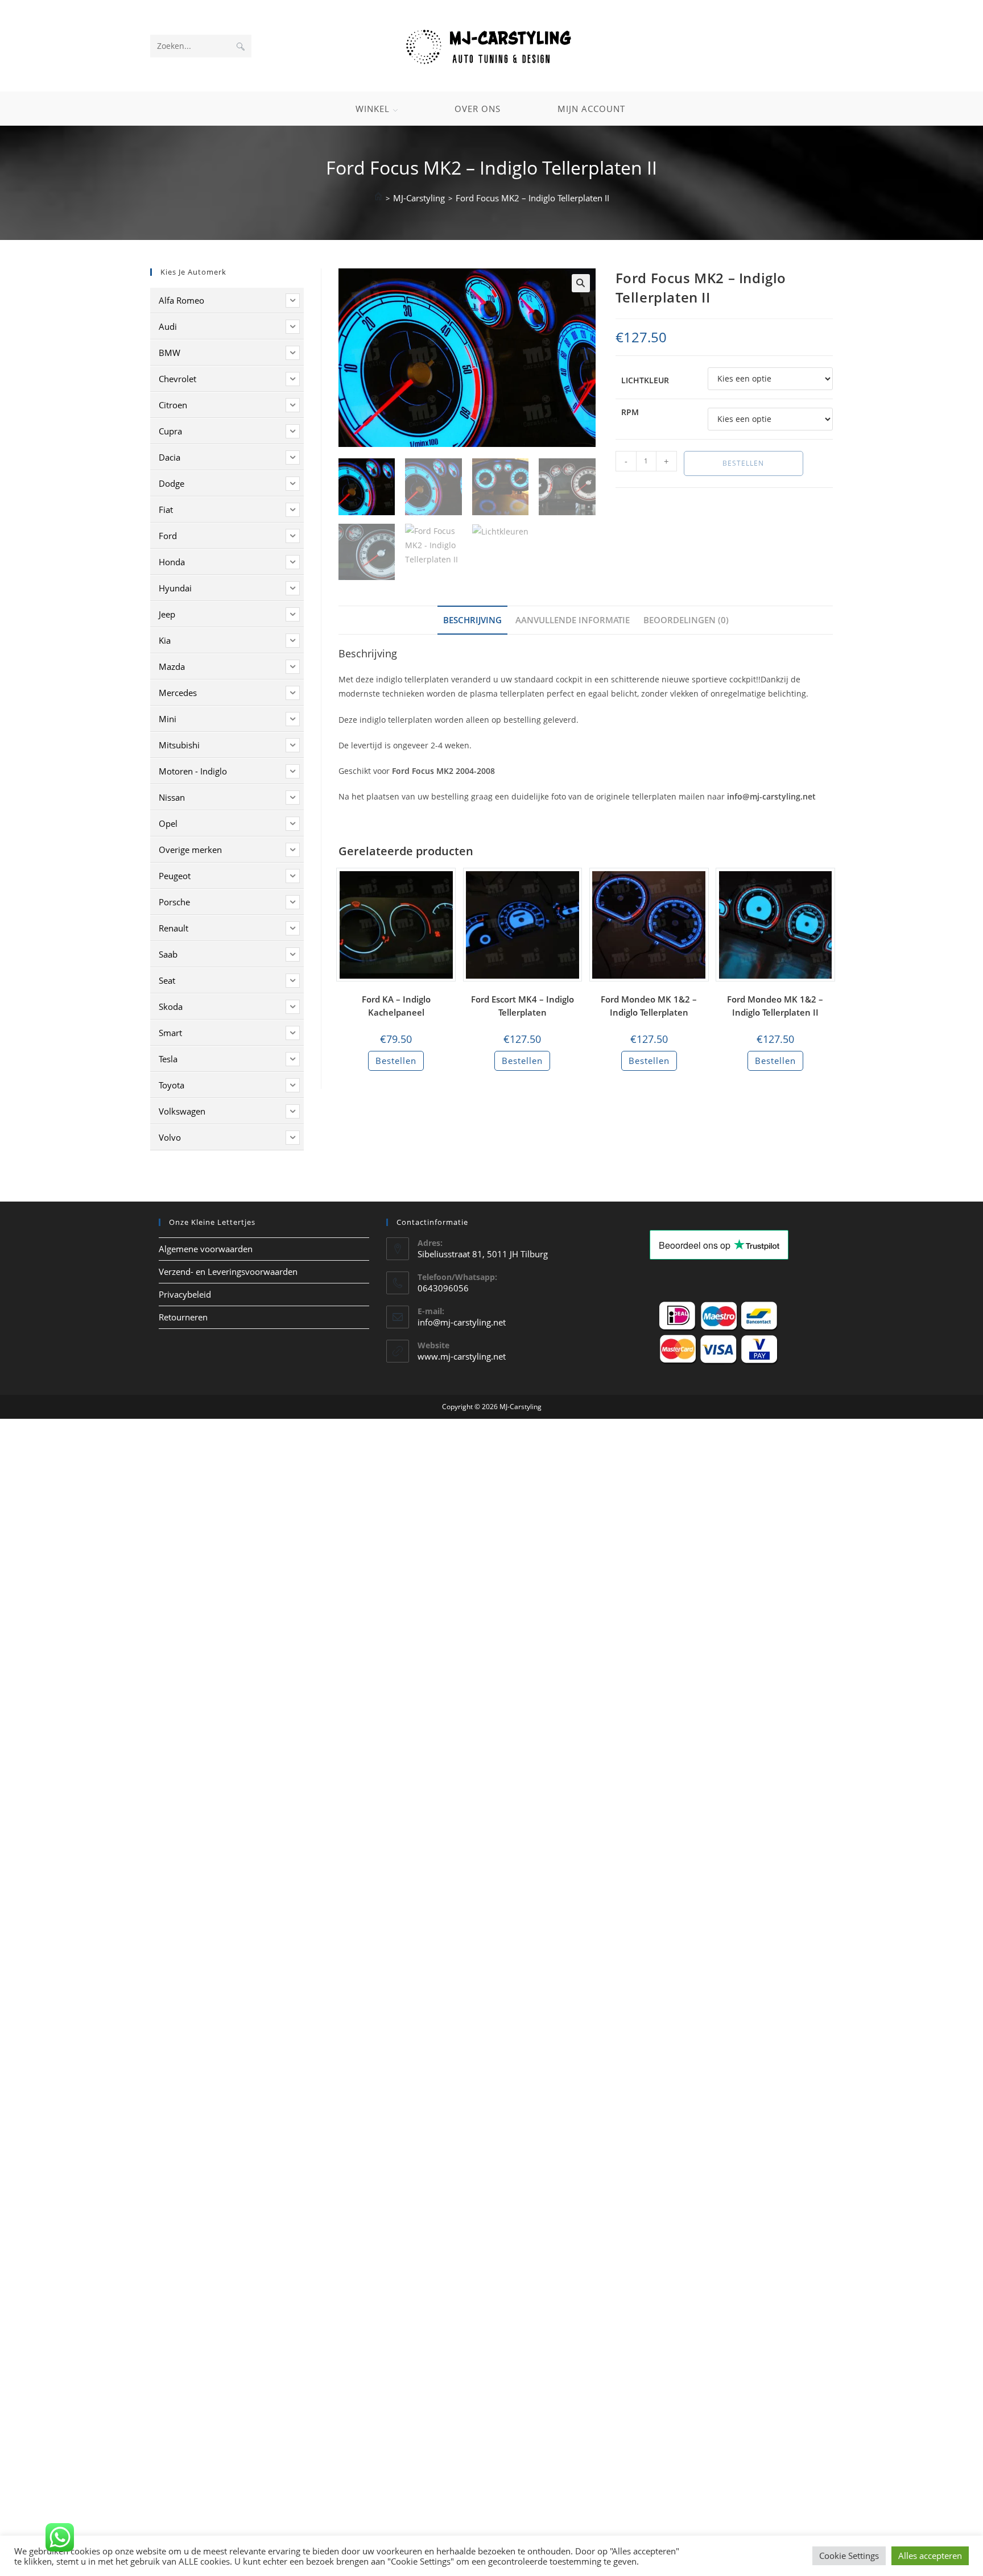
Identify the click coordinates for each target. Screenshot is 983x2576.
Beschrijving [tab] (472, 620)
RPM (630, 412)
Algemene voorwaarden (206, 1249)
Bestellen (743, 463)
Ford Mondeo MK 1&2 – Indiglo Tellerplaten (649, 1006)
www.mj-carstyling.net (462, 1356)
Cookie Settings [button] (849, 2556)
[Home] (378, 198)
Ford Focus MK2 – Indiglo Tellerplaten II (532, 198)
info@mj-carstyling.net (462, 1322)
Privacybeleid (185, 1294)
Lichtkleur (645, 380)
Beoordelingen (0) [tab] (686, 620)
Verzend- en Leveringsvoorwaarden (228, 1272)
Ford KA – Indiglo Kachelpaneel (396, 1006)
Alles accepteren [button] (930, 2556)
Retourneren (183, 1317)
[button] (581, 283)
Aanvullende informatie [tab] (573, 620)
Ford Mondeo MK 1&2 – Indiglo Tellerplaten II (775, 1006)
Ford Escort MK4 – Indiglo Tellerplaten (523, 1006)
